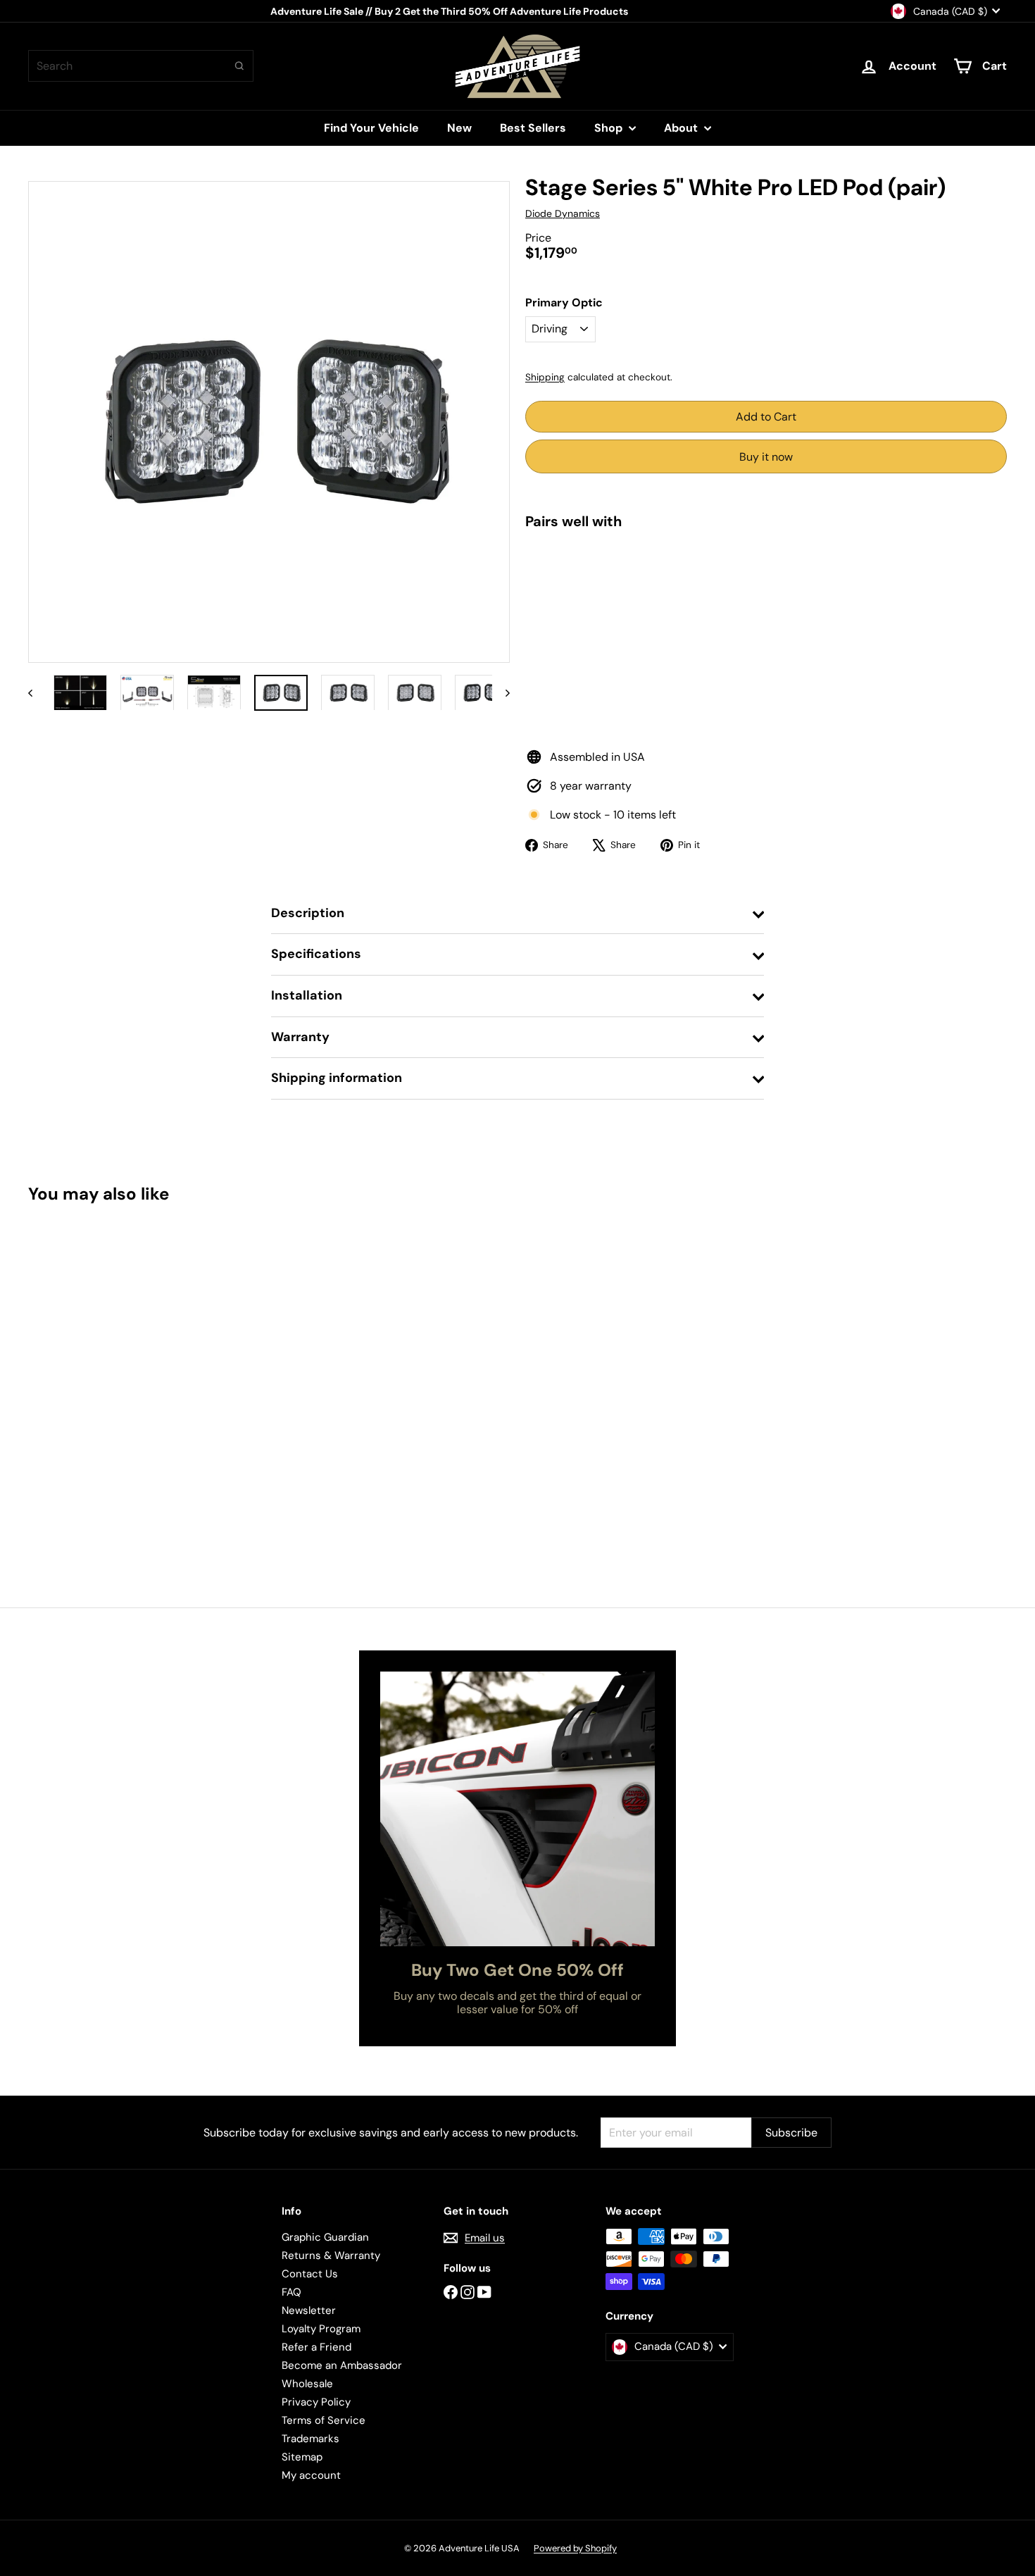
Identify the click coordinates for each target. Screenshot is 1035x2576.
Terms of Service (324, 2420)
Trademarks (310, 2439)
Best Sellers (533, 128)
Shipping (545, 377)
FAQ (291, 2292)
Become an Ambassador (342, 2365)
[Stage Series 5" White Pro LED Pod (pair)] (766, 593)
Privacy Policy (316, 2402)
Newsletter (309, 2310)
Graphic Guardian (325, 2237)
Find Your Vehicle (371, 128)
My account (311, 2475)
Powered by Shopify (575, 2548)
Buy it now (766, 457)
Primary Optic (564, 303)
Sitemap (302, 2457)
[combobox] (141, 66)
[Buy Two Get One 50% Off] (517, 1809)
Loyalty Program (321, 2329)
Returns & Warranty (331, 2255)
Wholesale (307, 2384)
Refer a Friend (316, 2347)
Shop (610, 128)
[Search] (239, 66)
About (682, 128)
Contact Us (310, 2274)
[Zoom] (269, 422)
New (459, 128)
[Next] (501, 693)
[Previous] (37, 693)
